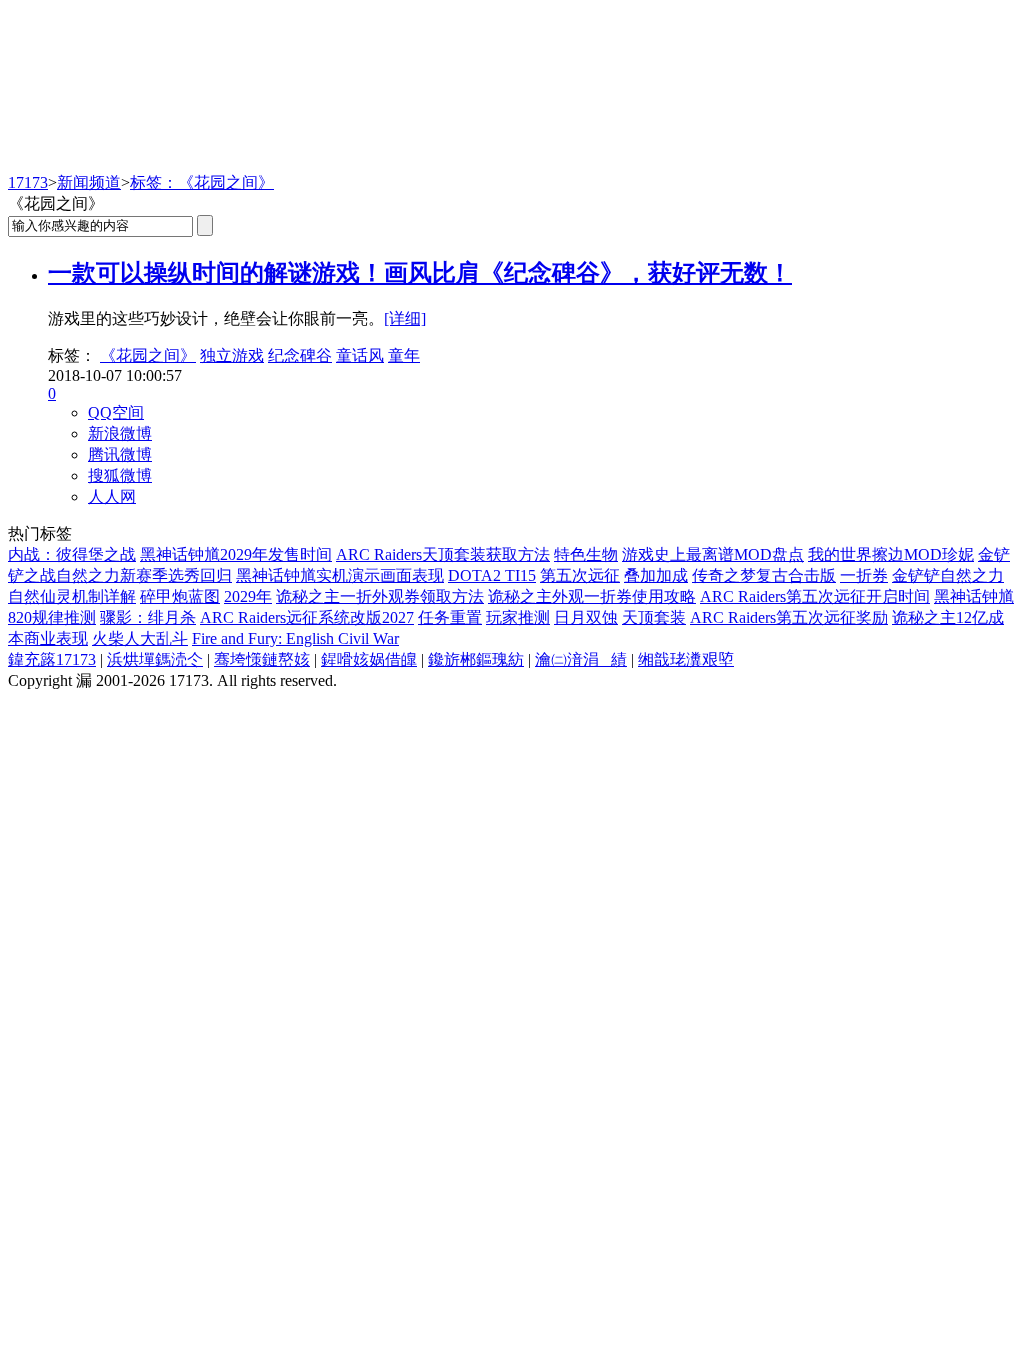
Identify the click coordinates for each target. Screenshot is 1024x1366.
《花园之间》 (148, 355)
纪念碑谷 (300, 355)
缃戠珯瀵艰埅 (686, 659)
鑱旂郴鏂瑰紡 (476, 659)
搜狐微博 (120, 475)
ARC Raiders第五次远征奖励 (789, 617)
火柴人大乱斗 (140, 638)
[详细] (405, 318)
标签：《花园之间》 (202, 182)
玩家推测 (518, 617)
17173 (28, 182)
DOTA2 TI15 (492, 575)
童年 (404, 355)
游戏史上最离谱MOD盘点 (713, 554)
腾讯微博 (120, 454)
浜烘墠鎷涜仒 (155, 659)
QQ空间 (116, 412)
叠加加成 (656, 575)
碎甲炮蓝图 (180, 596)
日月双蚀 (586, 617)
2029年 (248, 596)
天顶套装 (654, 617)
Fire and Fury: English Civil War (295, 638)
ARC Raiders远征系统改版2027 (307, 617)
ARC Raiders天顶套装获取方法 (443, 554)
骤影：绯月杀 (148, 617)
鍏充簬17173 (52, 659)
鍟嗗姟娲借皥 (369, 659)
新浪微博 (120, 433)
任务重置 (450, 617)
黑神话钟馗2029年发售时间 (236, 554)
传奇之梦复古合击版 (764, 575)
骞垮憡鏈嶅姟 (262, 659)
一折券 (864, 575)
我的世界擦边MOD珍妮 (891, 554)
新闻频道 (89, 182)
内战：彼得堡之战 (72, 554)
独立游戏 (232, 355)
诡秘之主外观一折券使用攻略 (592, 596)
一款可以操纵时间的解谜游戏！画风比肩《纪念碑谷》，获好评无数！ (420, 273)
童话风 (360, 355)
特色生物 (586, 554)
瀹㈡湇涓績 (581, 659)
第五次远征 (580, 575)
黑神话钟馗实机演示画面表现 (340, 575)
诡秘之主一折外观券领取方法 (380, 596)
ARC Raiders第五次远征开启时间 (815, 596)
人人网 (112, 496)
